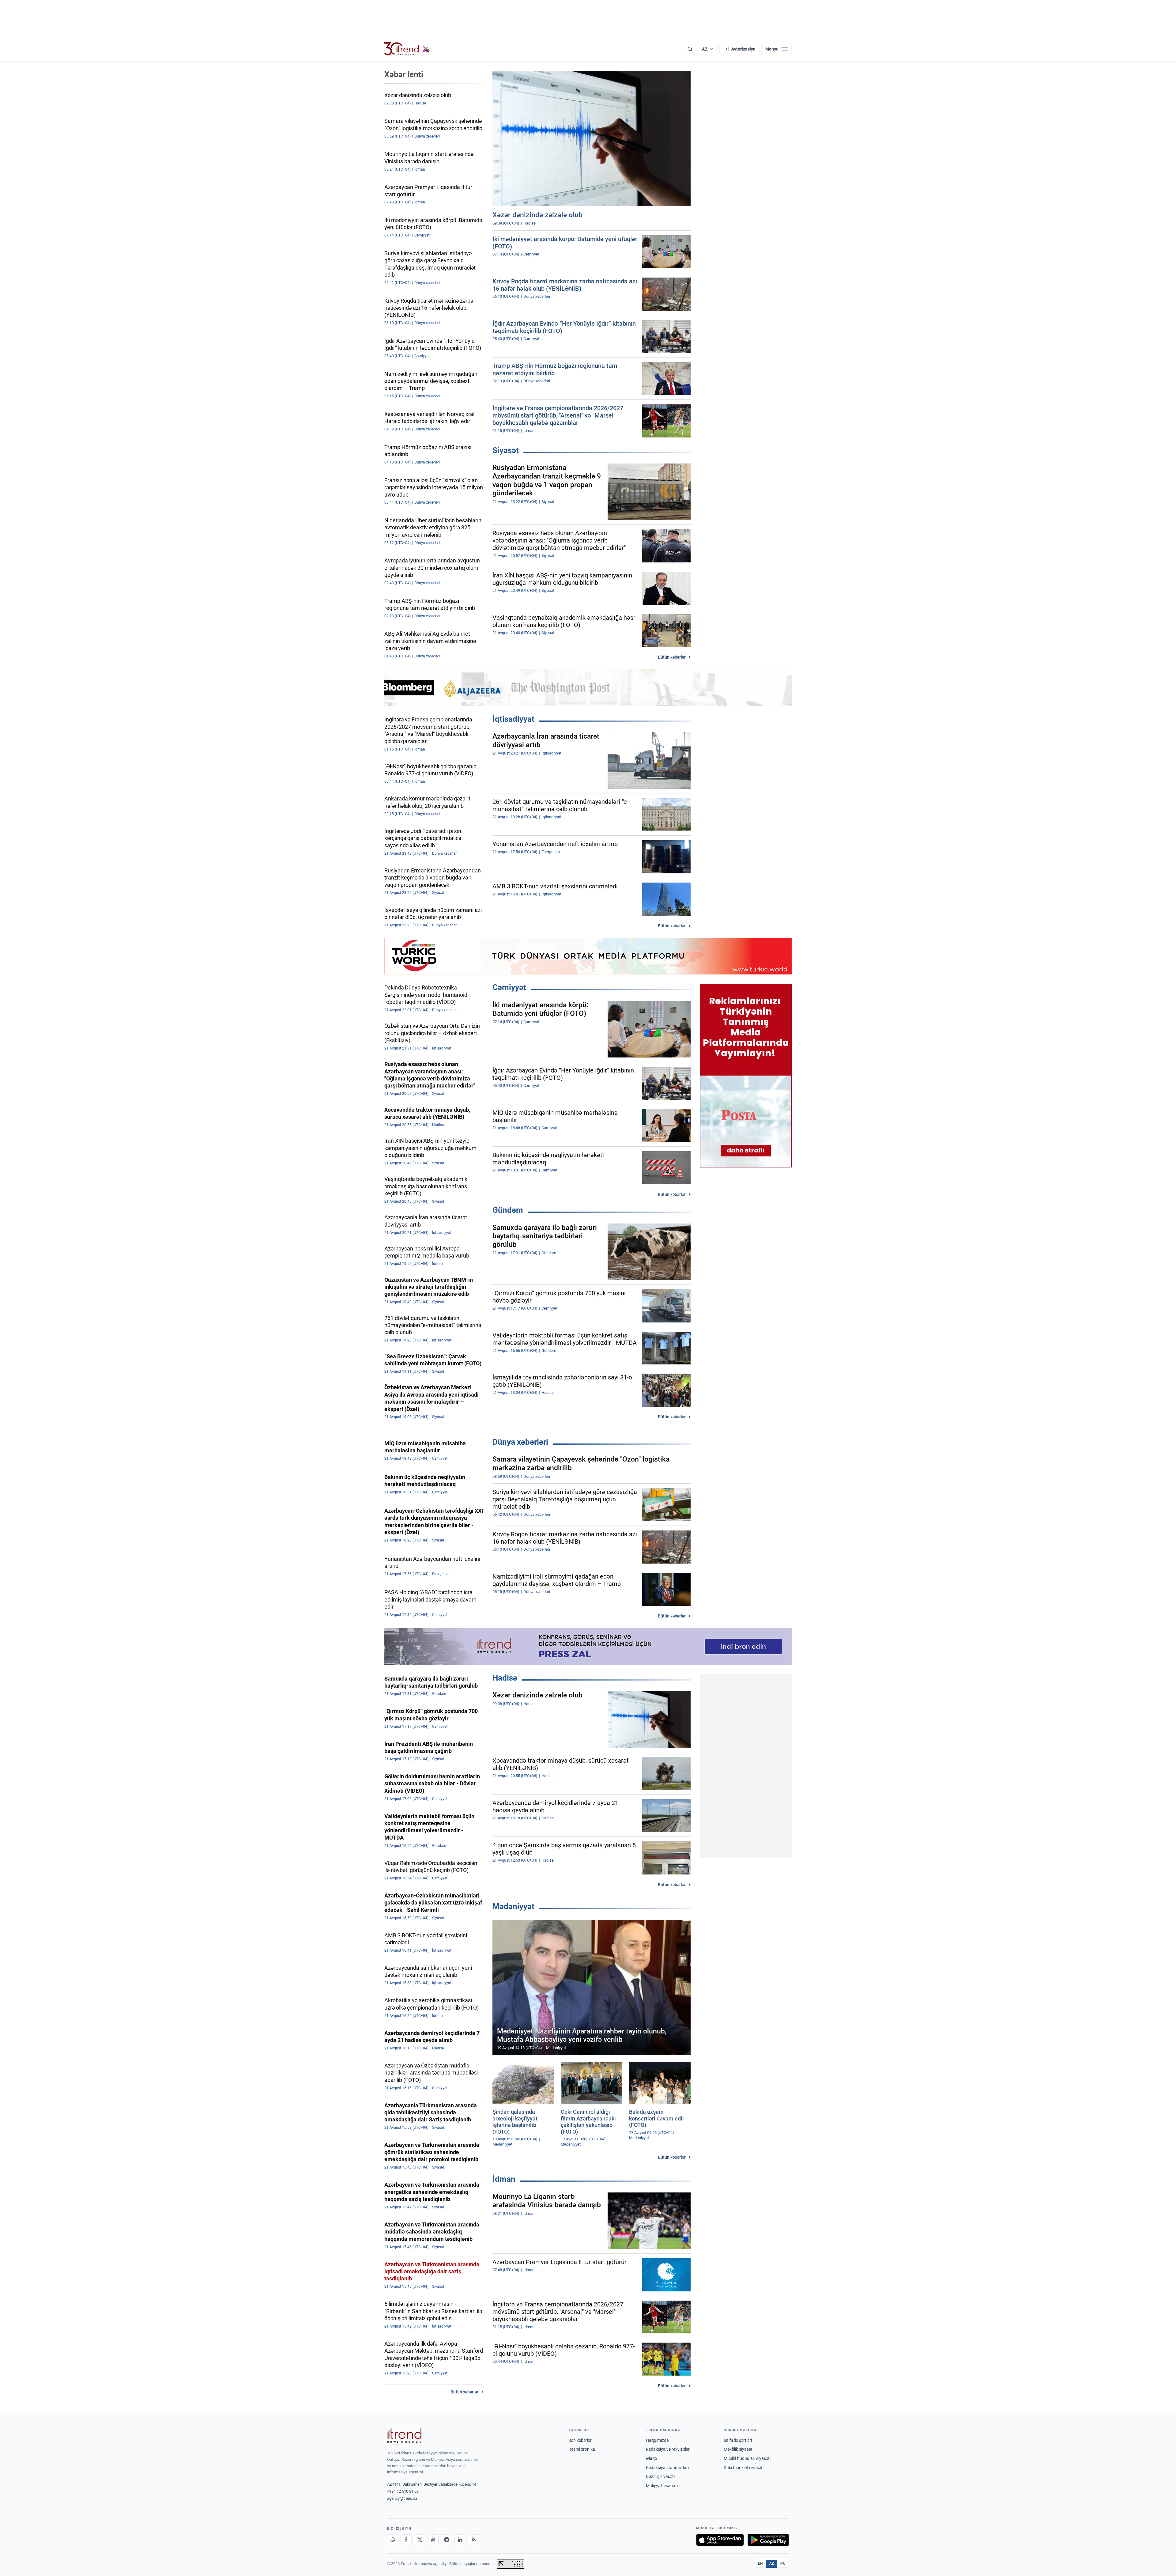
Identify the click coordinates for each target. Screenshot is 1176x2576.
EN (760, 2563)
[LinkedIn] (460, 2540)
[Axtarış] (690, 49)
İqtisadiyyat (513, 719)
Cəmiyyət (509, 987)
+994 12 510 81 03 (403, 2491)
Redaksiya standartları (667, 2468)
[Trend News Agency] (404, 2436)
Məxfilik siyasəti (739, 2449)
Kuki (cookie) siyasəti (744, 2468)
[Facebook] (406, 2540)
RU (783, 2563)
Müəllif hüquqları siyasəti (747, 2458)
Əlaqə (651, 2458)
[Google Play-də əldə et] (768, 2540)
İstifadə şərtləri (738, 2440)
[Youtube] (433, 2540)
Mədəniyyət (513, 1906)
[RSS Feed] (473, 2540)
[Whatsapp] (393, 2540)
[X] (420, 2540)
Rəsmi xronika (582, 2449)
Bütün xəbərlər (672, 657)
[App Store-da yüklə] (720, 2540)
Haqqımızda (657, 2440)
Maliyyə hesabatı (662, 2486)
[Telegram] (447, 2540)
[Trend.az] (407, 49)
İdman (504, 2179)
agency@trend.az (402, 2498)
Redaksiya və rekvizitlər (668, 2449)
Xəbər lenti (404, 74)
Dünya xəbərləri (520, 1442)
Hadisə (505, 1678)
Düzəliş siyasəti (660, 2476)
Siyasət (506, 450)
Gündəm (508, 1210)
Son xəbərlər (580, 2440)
